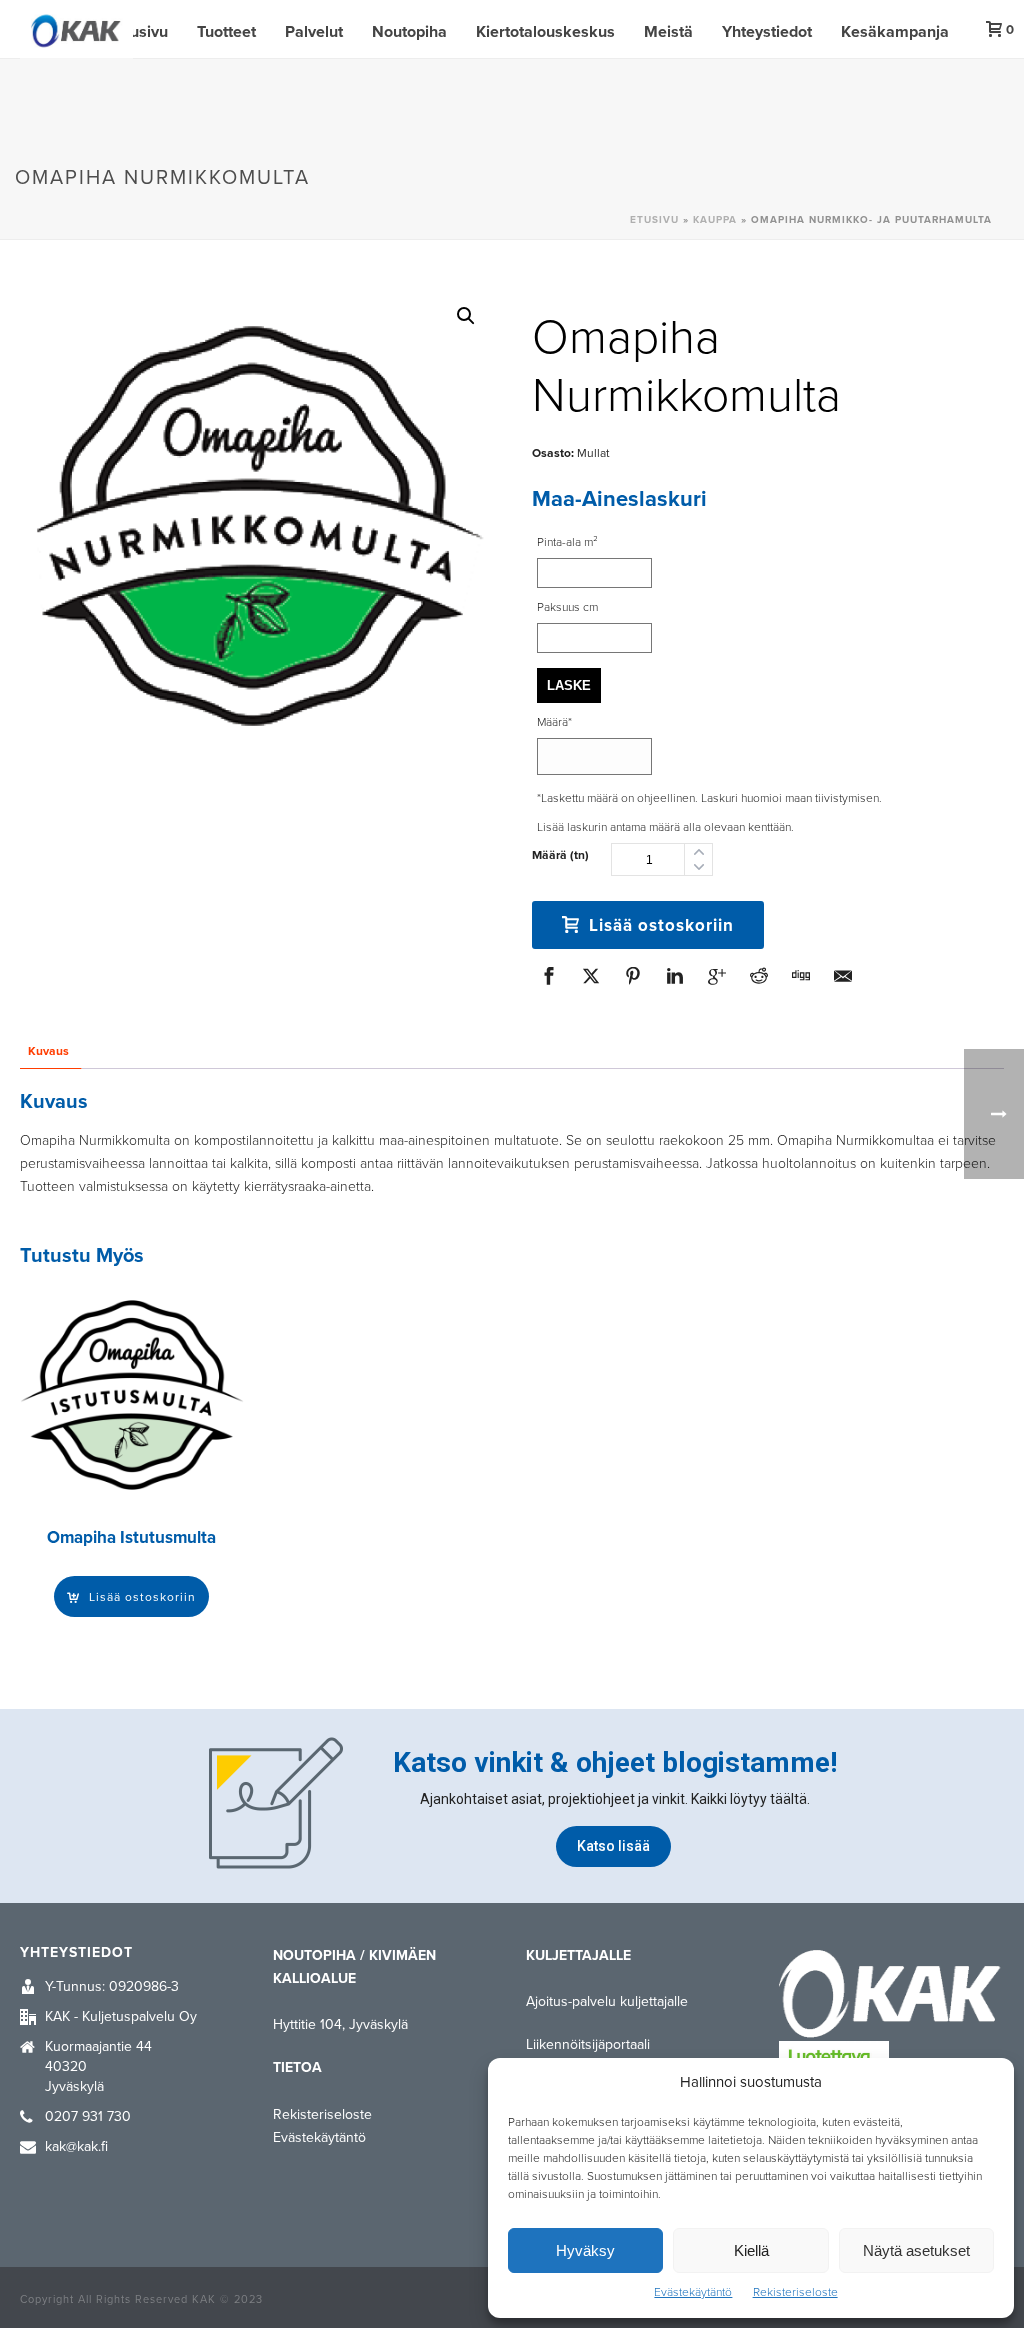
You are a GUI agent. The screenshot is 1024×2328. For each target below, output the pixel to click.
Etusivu (142, 32)
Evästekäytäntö (693, 2292)
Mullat (593, 453)
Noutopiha (409, 32)
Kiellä (751, 2250)
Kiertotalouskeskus (545, 32)
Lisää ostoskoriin (661, 925)
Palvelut (314, 32)
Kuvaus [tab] (48, 1051)
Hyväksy (585, 2250)
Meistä (668, 32)
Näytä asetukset (916, 2250)
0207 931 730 (88, 2116)
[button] (466, 316)
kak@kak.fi (76, 2146)
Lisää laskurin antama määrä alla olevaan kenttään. (665, 827)
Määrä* (554, 722)
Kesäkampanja (895, 32)
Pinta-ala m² (567, 542)
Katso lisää (613, 1847)
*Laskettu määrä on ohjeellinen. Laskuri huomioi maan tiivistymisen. (709, 798)
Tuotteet (226, 32)
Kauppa (715, 220)
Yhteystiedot (767, 32)
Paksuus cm (567, 607)
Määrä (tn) (560, 855)
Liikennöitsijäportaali (588, 2044)
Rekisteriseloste (795, 2292)
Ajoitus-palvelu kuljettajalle (607, 2001)
